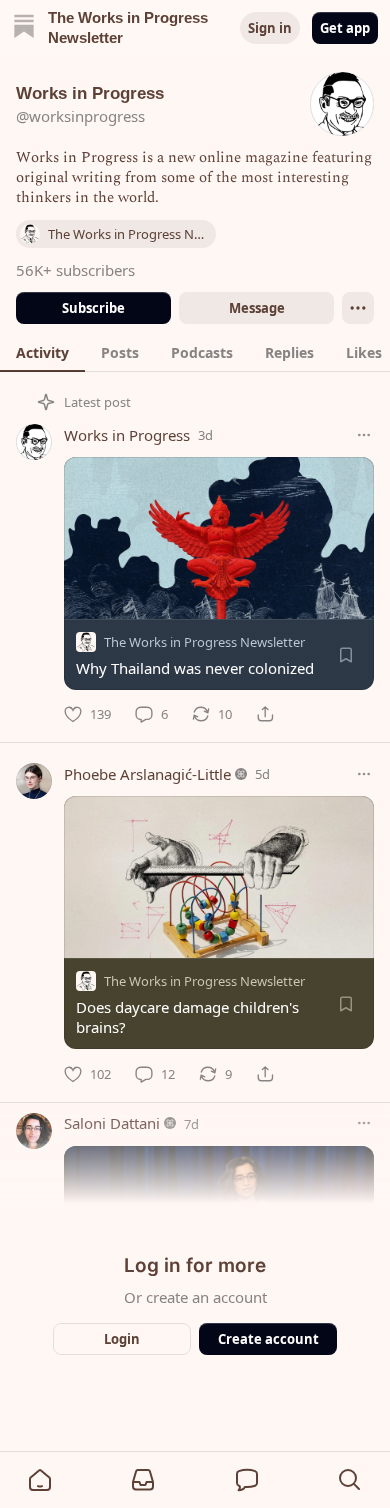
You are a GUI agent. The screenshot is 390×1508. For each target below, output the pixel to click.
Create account (268, 1339)
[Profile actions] (358, 308)
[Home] (24, 28)
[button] (40, 1480)
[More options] (364, 435)
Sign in (270, 28)
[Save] (346, 655)
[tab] (42, 352)
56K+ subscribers (75, 270)
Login (122, 1339)
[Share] (265, 714)
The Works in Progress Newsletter (204, 642)
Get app (345, 28)
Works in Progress (127, 435)
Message (257, 308)
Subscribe (93, 308)
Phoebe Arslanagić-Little (147, 774)
